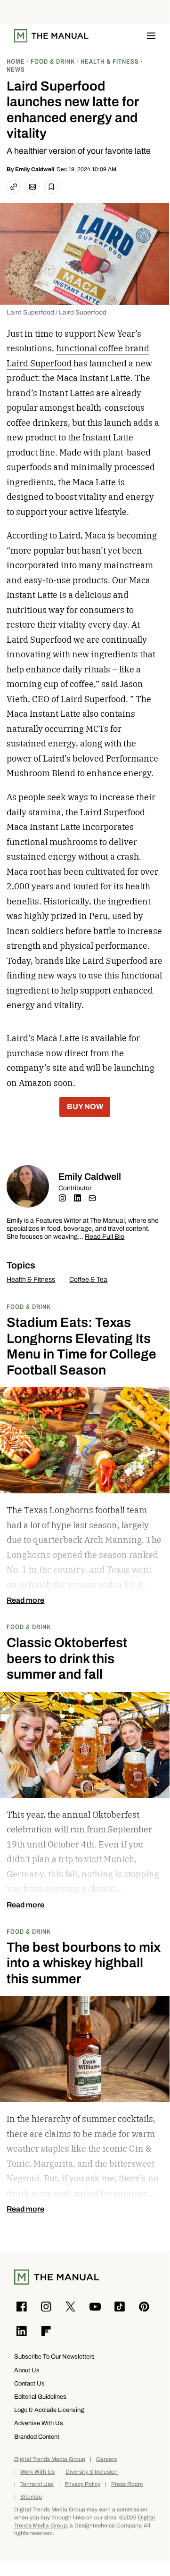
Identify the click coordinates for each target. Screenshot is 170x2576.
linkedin (77, 1198)
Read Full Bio (105, 1237)
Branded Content (37, 2437)
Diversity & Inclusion (92, 2472)
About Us (27, 2370)
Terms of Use (37, 2484)
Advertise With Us (39, 2423)
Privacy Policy (82, 2484)
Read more (25, 1600)
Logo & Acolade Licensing (49, 2410)
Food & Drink (29, 1306)
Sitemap (31, 2497)
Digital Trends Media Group (50, 2459)
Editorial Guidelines (40, 2397)
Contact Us (29, 2383)
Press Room (127, 2484)
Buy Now (85, 1106)
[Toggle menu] (151, 36)
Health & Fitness (31, 1280)
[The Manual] (51, 36)
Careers (106, 2459)
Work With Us (37, 2472)
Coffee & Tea (88, 1280)
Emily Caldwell (35, 169)
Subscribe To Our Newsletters (54, 2357)
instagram (62, 1198)
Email (92, 1198)
